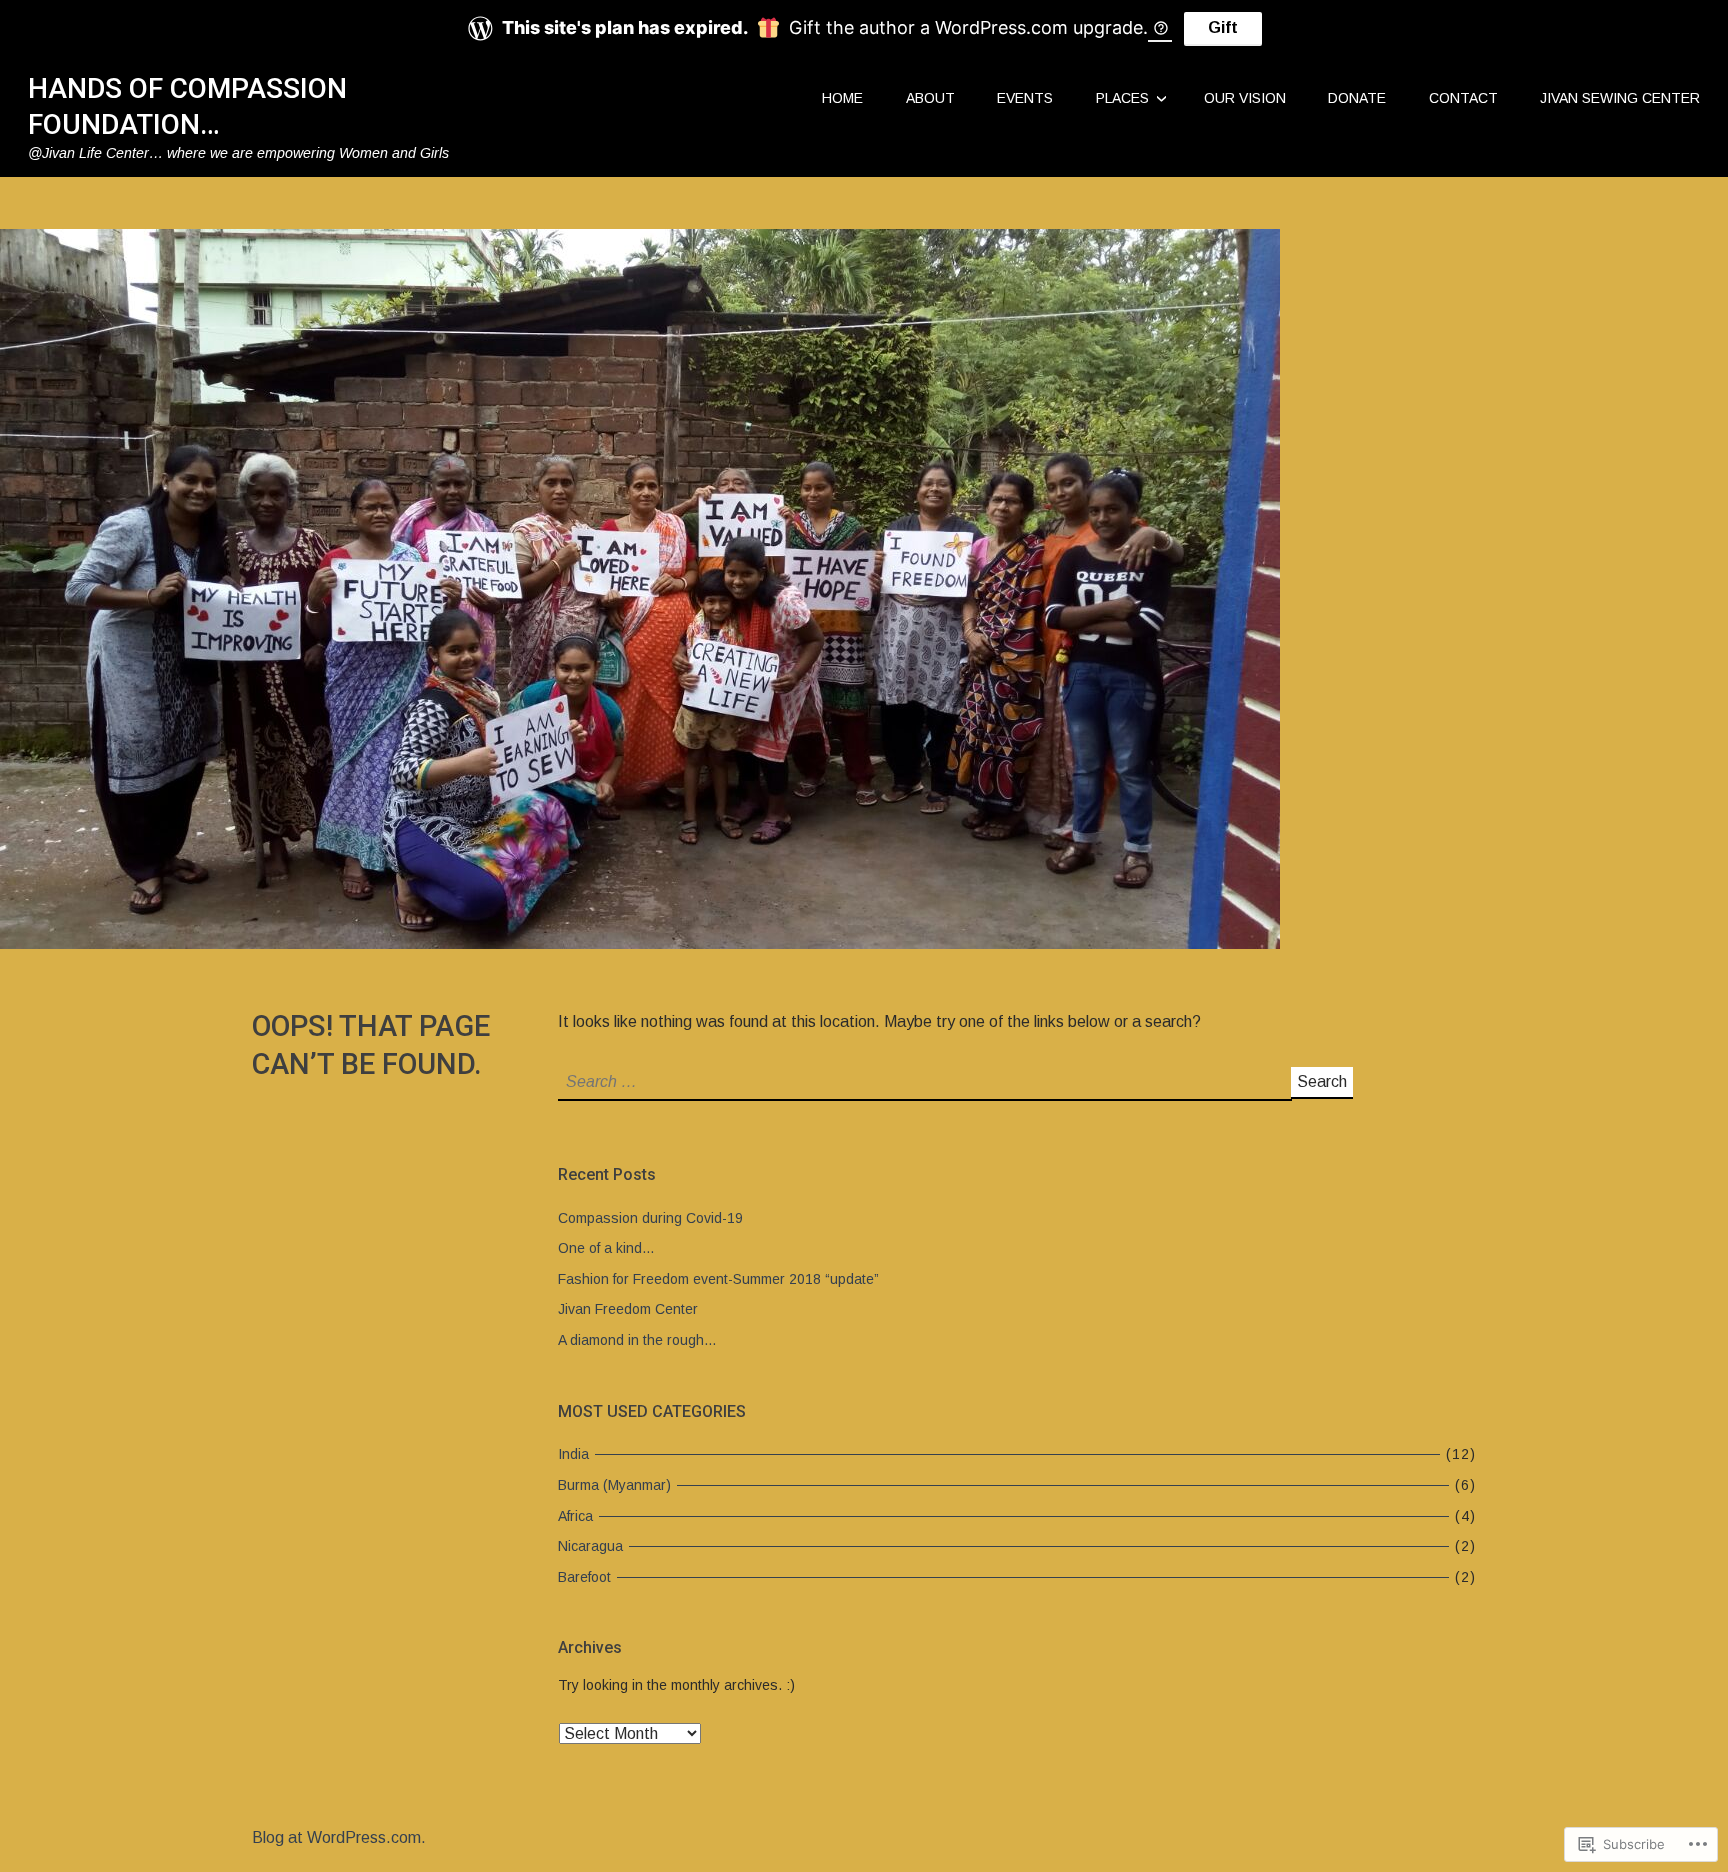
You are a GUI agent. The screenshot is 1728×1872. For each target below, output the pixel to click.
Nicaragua (590, 1546)
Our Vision (1245, 98)
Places (1122, 98)
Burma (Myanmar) (614, 1485)
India (573, 1454)
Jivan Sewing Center (1620, 98)
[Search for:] (924, 1081)
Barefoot (584, 1577)
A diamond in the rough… (637, 1340)
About (930, 98)
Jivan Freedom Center (628, 1309)
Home (842, 98)
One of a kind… (606, 1248)
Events (1025, 98)
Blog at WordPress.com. (339, 1837)
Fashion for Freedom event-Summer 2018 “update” (718, 1279)
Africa (575, 1516)
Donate (1357, 98)
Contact (1463, 98)
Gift (1223, 27)
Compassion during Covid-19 (650, 1218)
